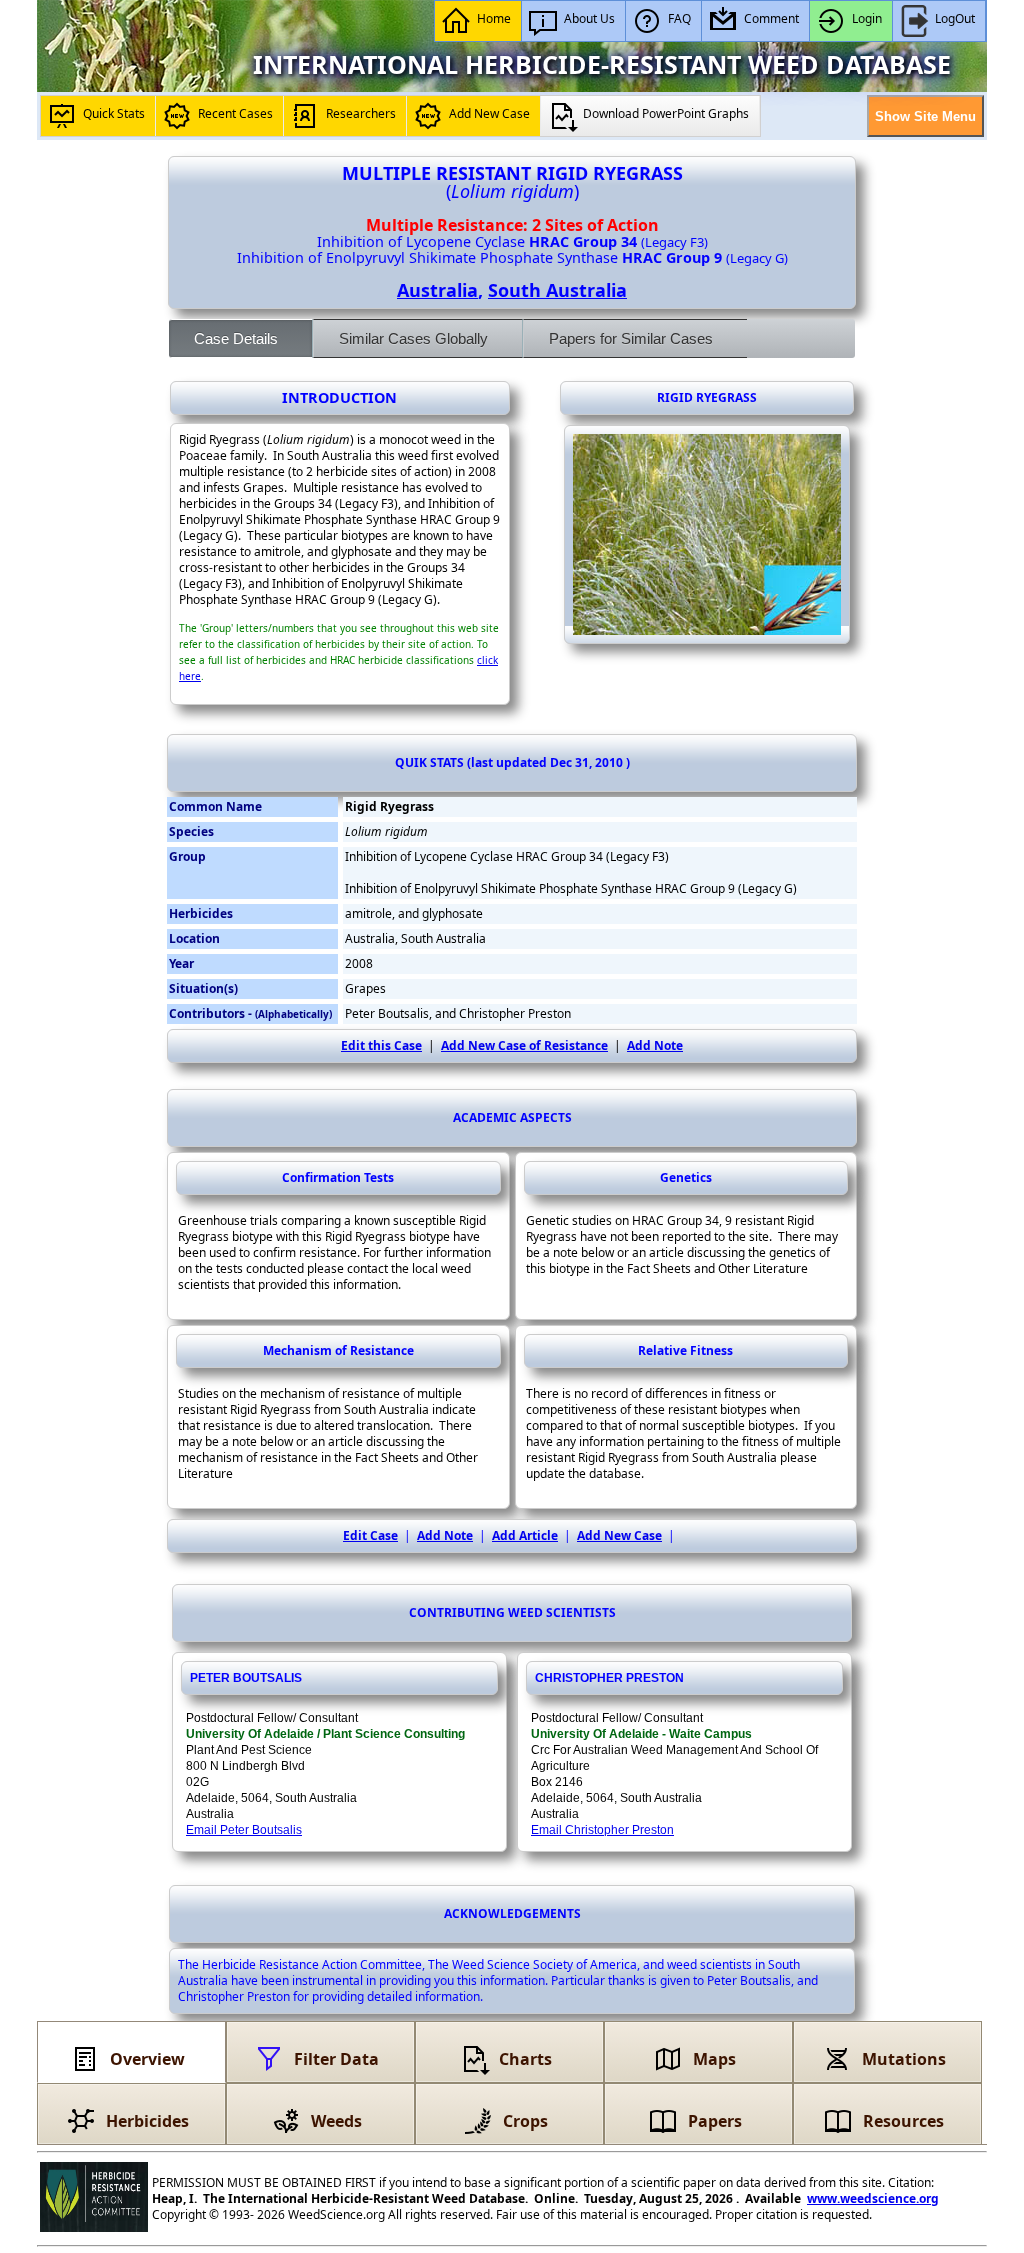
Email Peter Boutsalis (244, 1830)
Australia (437, 290)
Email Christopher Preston (602, 1830)
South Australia (557, 290)
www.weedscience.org (873, 2198)
